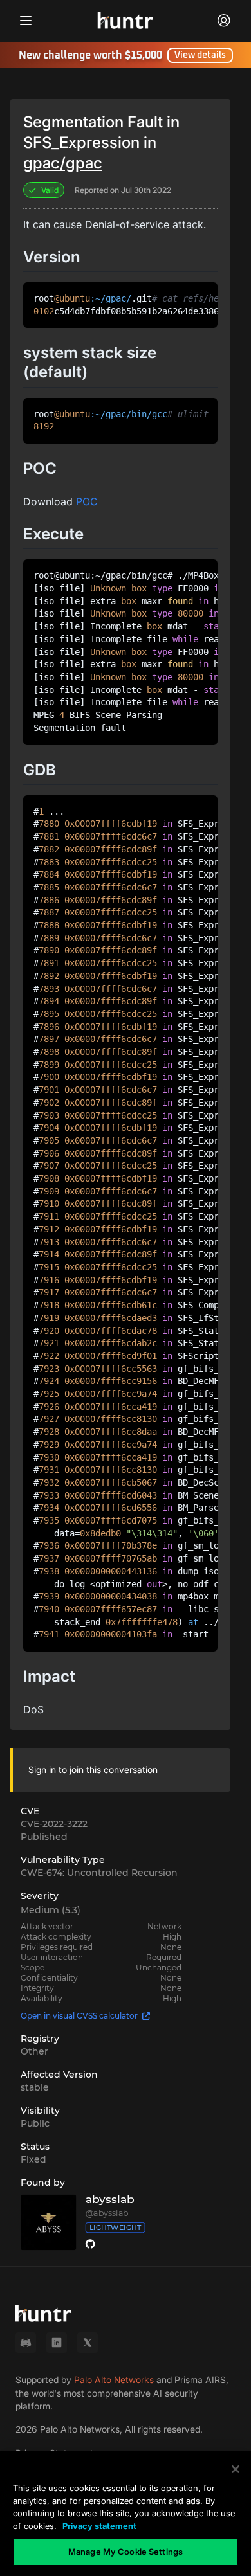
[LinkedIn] (57, 2343)
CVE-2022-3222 (54, 1824)
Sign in (42, 1770)
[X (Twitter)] (88, 2343)
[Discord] (26, 2343)
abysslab (110, 2200)
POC (87, 501)
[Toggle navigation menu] (26, 21)
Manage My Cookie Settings (126, 2552)
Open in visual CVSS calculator (79, 2016)
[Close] (236, 2469)
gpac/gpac (63, 163)
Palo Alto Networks (114, 2380)
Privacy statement (99, 2526)
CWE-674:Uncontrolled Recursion (99, 1873)
